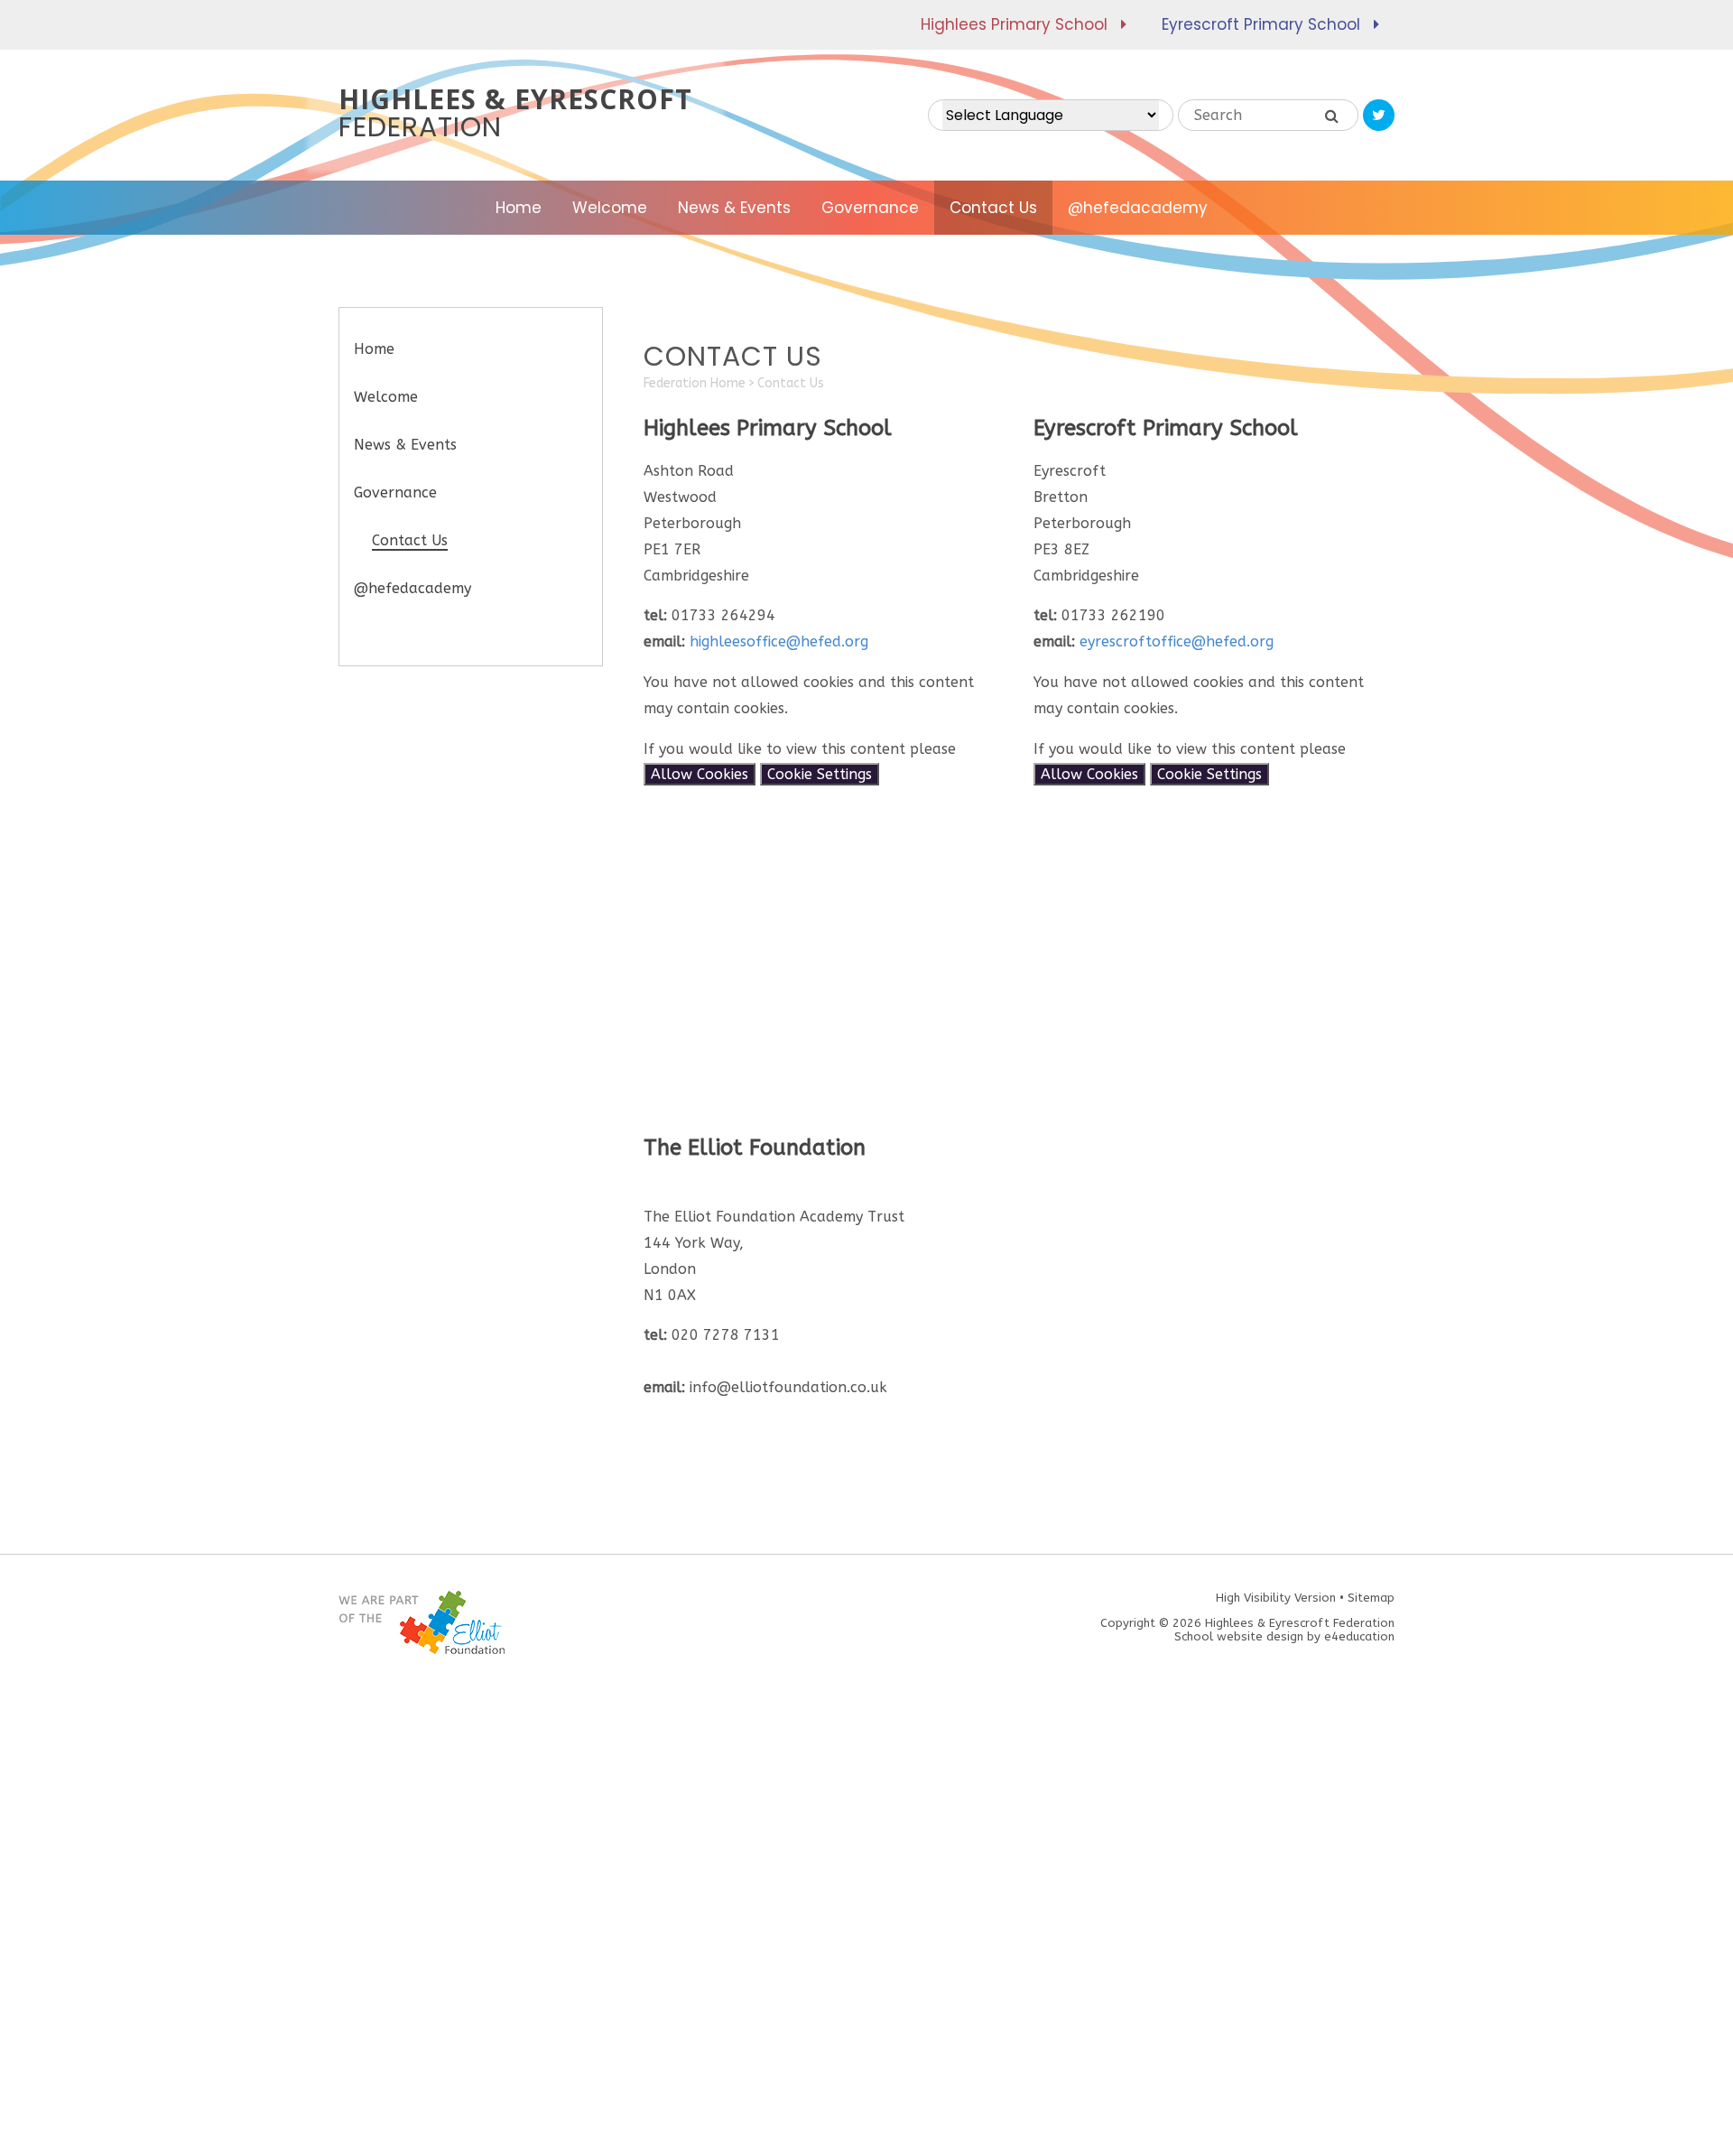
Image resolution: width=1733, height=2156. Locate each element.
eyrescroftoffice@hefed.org (1177, 641)
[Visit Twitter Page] (1379, 115)
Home (374, 349)
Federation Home (695, 383)
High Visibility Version (1276, 1598)
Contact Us (791, 383)
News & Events (405, 445)
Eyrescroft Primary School (1261, 24)
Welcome (386, 397)
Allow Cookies (700, 774)
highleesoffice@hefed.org (779, 641)
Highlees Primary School (1014, 24)
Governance (395, 493)
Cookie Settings (820, 774)
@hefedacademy (412, 588)
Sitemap (1371, 1598)
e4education (1359, 1636)
